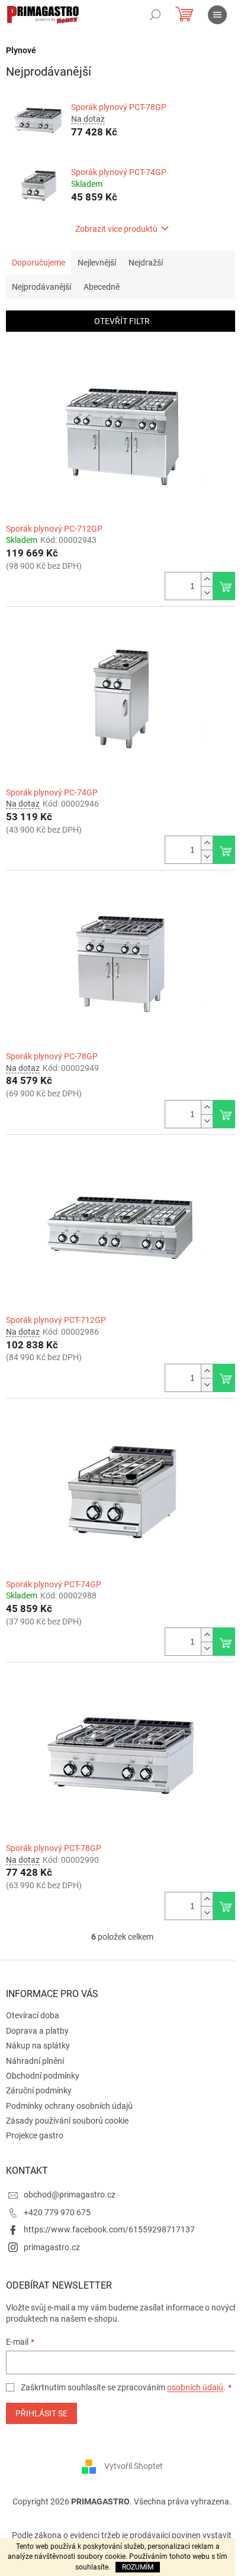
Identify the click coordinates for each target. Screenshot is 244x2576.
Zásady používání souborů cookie (67, 2121)
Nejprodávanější (41, 287)
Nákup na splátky (38, 2046)
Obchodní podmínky (43, 2076)
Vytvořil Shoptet (134, 2466)
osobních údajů (195, 2387)
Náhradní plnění (35, 2061)
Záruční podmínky (39, 2090)
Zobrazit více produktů (116, 229)
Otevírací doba (33, 2015)
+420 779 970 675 (57, 2212)
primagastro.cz (52, 2247)
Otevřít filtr (122, 321)
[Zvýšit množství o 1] (207, 579)
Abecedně (102, 287)
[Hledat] (155, 15)
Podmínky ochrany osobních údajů (69, 2106)
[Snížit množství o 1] (207, 593)
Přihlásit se (41, 2413)
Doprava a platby (37, 2031)
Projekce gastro (35, 2135)
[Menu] (217, 15)
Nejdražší (146, 263)
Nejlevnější (97, 263)
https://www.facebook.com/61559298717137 (109, 2229)
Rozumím (138, 2567)
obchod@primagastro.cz (70, 2195)
